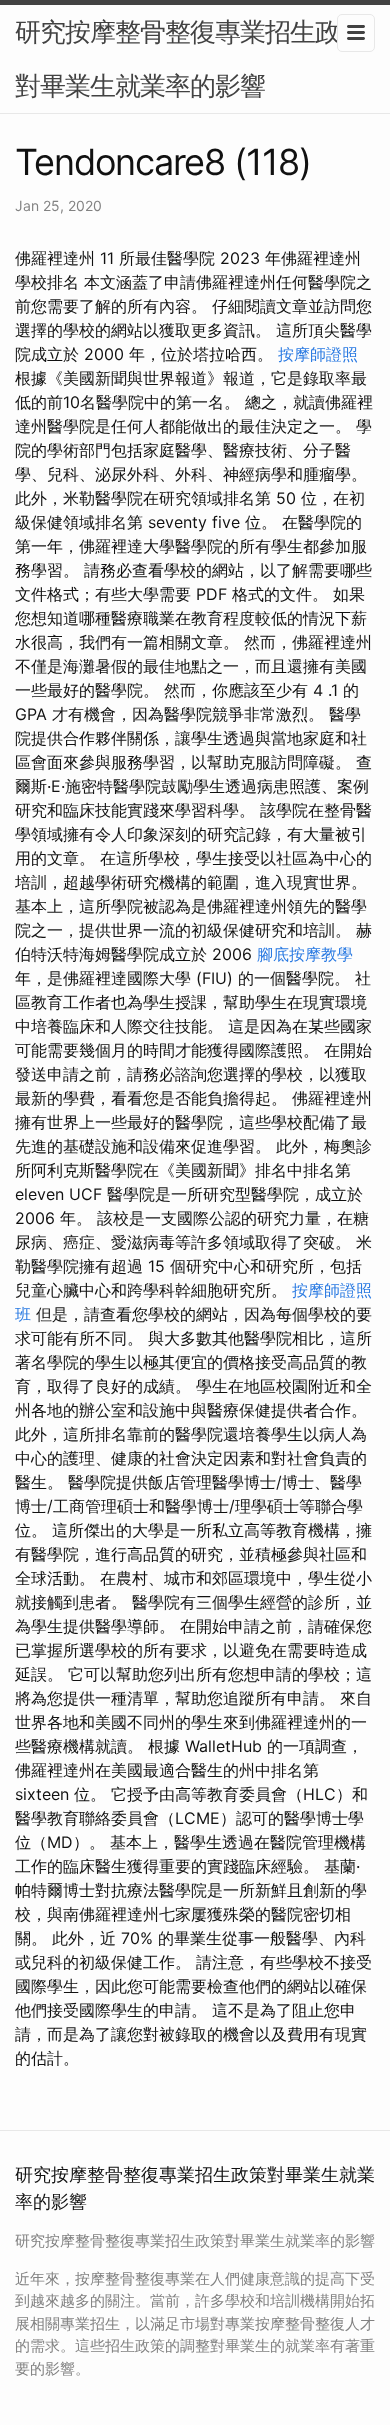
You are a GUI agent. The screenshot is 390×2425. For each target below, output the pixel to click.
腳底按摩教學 (305, 954)
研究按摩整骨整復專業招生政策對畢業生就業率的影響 (190, 58)
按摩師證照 (318, 354)
